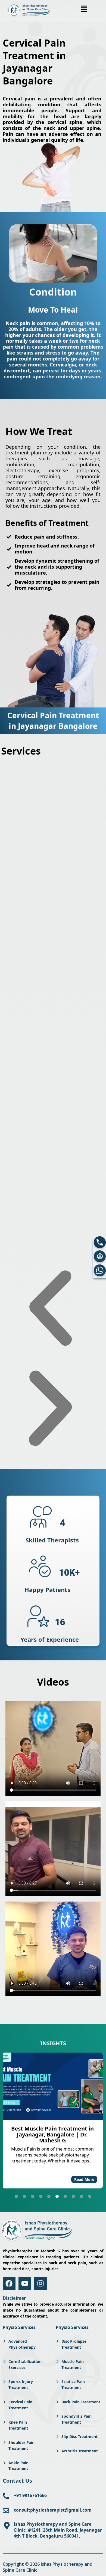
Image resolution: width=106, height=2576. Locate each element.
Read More (84, 2179)
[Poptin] (100, 1256)
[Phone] (100, 1242)
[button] (84, 9)
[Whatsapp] (100, 1270)
